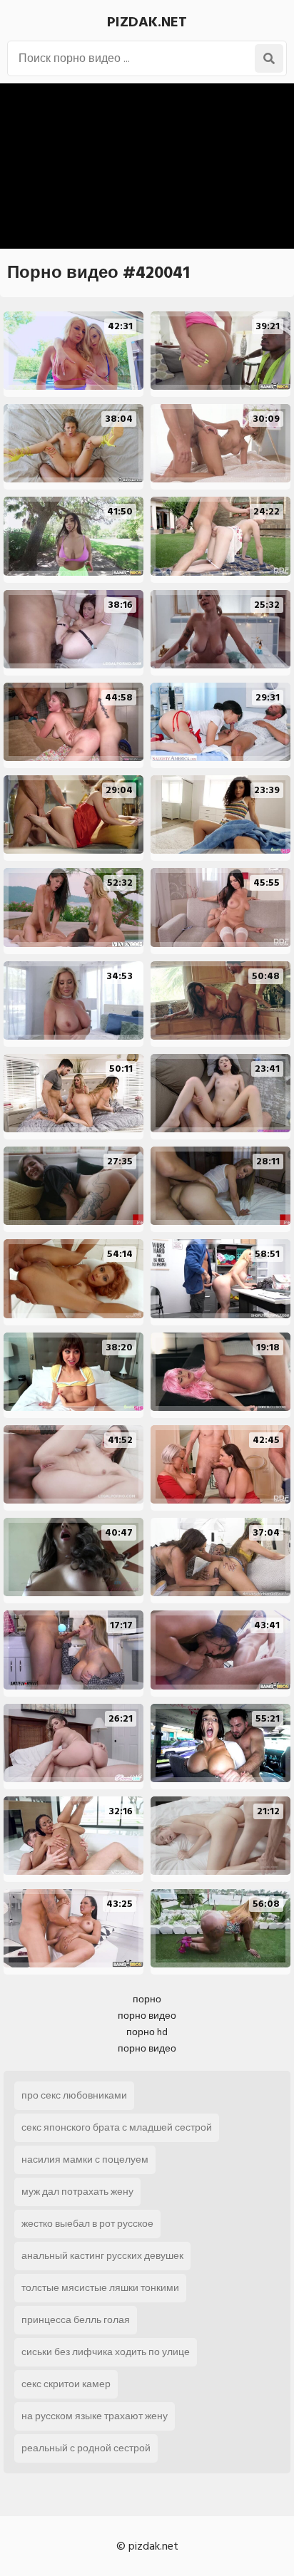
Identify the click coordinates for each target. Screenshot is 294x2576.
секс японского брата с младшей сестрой (117, 2127)
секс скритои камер (66, 2384)
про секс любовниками (74, 2095)
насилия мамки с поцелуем (85, 2159)
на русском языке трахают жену (95, 2416)
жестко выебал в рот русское (87, 2224)
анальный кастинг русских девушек (102, 2256)
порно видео (147, 2016)
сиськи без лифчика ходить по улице (106, 2352)
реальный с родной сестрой (86, 2448)
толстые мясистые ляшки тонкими (100, 2288)
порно (147, 1999)
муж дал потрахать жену (77, 2192)
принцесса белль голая (76, 2320)
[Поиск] (269, 58)
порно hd (147, 2032)
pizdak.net (147, 22)
